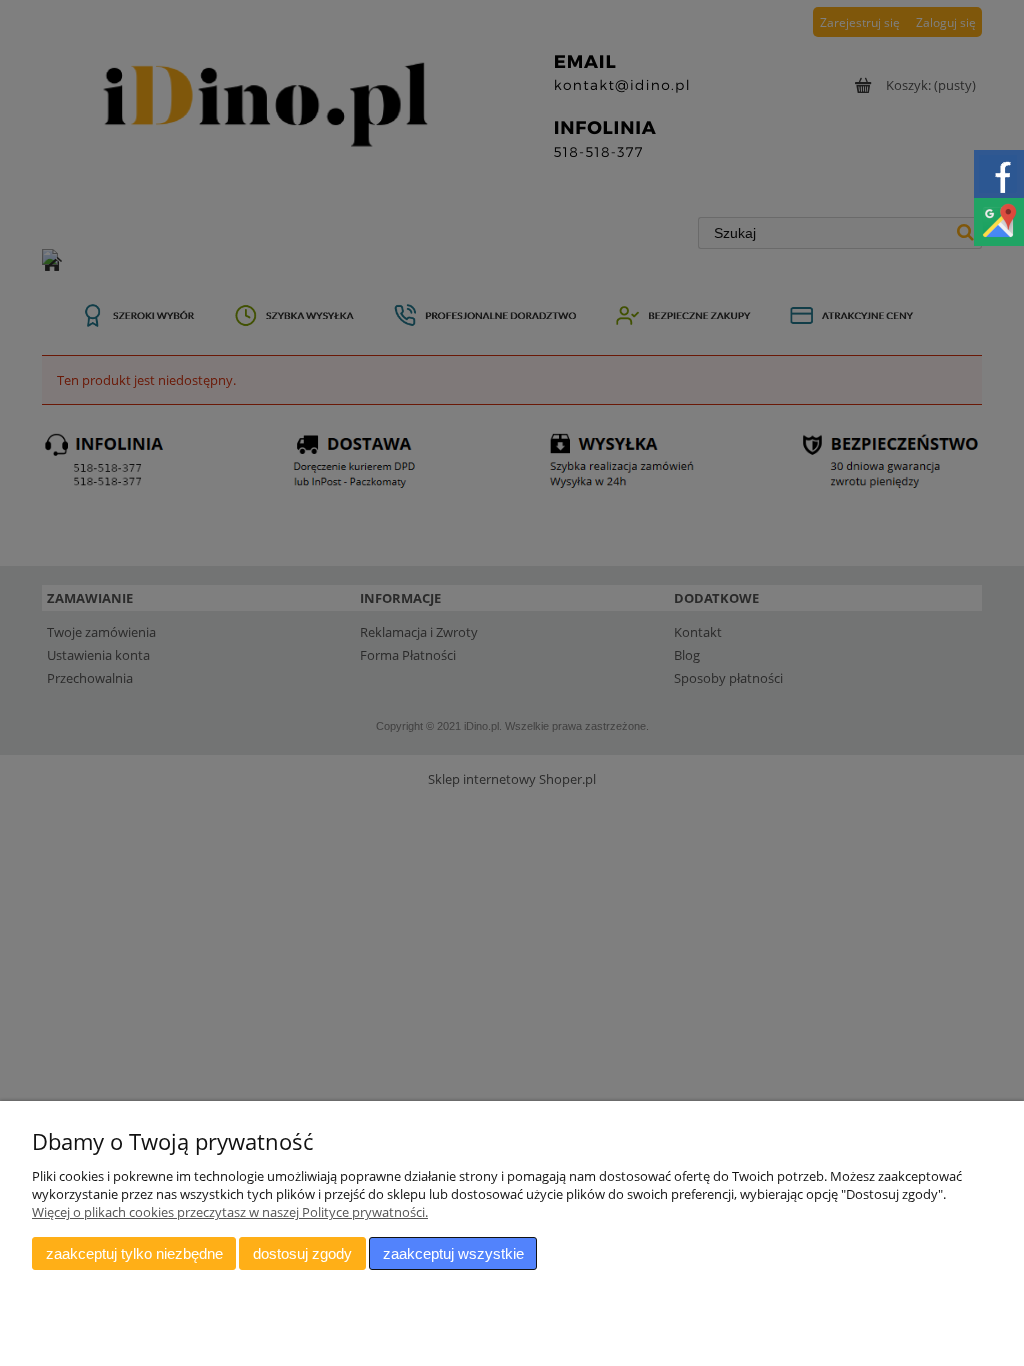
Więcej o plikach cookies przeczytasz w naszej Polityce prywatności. (230, 1212)
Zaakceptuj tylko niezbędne (134, 1253)
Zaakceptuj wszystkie (453, 1253)
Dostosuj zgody (302, 1253)
